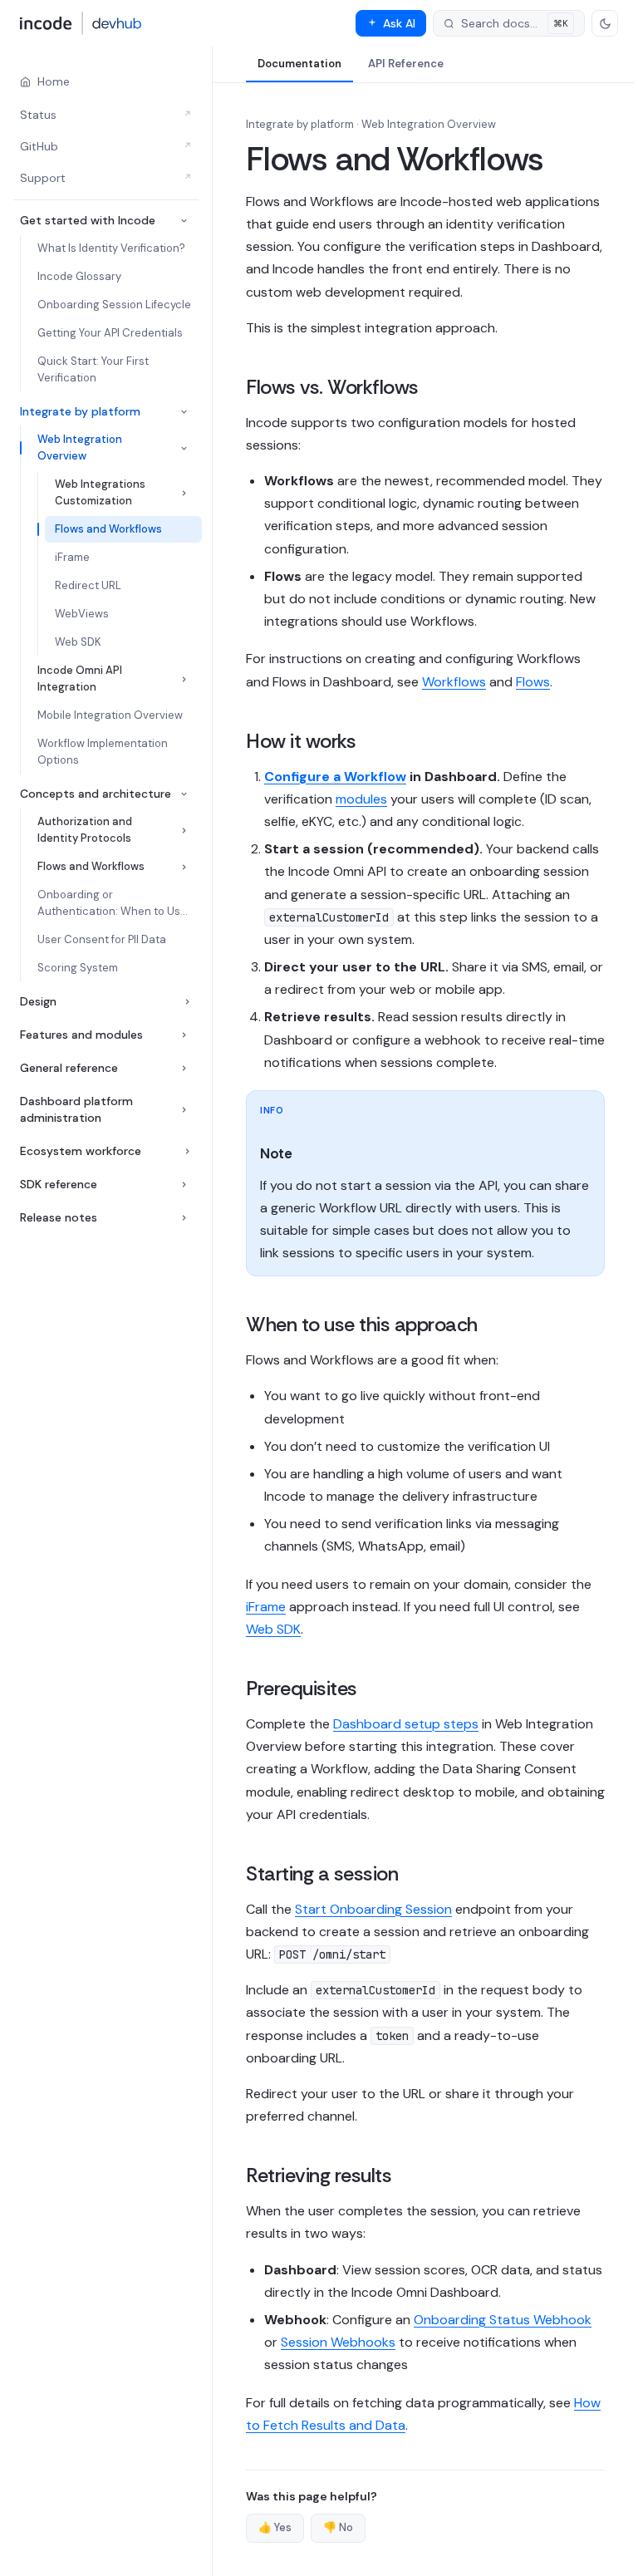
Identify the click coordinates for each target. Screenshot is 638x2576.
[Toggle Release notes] (184, 1218)
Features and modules (81, 1035)
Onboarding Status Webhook (503, 2320)
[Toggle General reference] (184, 1068)
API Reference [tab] (406, 64)
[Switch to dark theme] (605, 23)
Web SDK (273, 1629)
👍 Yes (275, 2527)
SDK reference (59, 1184)
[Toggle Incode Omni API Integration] (184, 679)
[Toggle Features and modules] (184, 1035)
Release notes (59, 1217)
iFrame (266, 1607)
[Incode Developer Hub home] (81, 23)
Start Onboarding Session (373, 1909)
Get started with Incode (88, 220)
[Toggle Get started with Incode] (184, 221)
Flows (533, 682)
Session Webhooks (338, 2342)
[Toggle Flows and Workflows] (184, 867)
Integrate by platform (80, 411)
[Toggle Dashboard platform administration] (184, 1110)
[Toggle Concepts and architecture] (184, 794)
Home (54, 81)
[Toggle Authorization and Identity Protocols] (184, 831)
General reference (69, 1068)
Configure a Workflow (335, 777)
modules (361, 799)
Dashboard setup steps (406, 1724)
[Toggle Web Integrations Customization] (184, 493)
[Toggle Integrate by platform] (184, 412)
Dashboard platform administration (76, 1109)
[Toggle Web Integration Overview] (184, 448)
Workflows (454, 682)
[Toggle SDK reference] (184, 1185)
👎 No (338, 2527)
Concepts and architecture (96, 794)
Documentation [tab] (299, 64)
